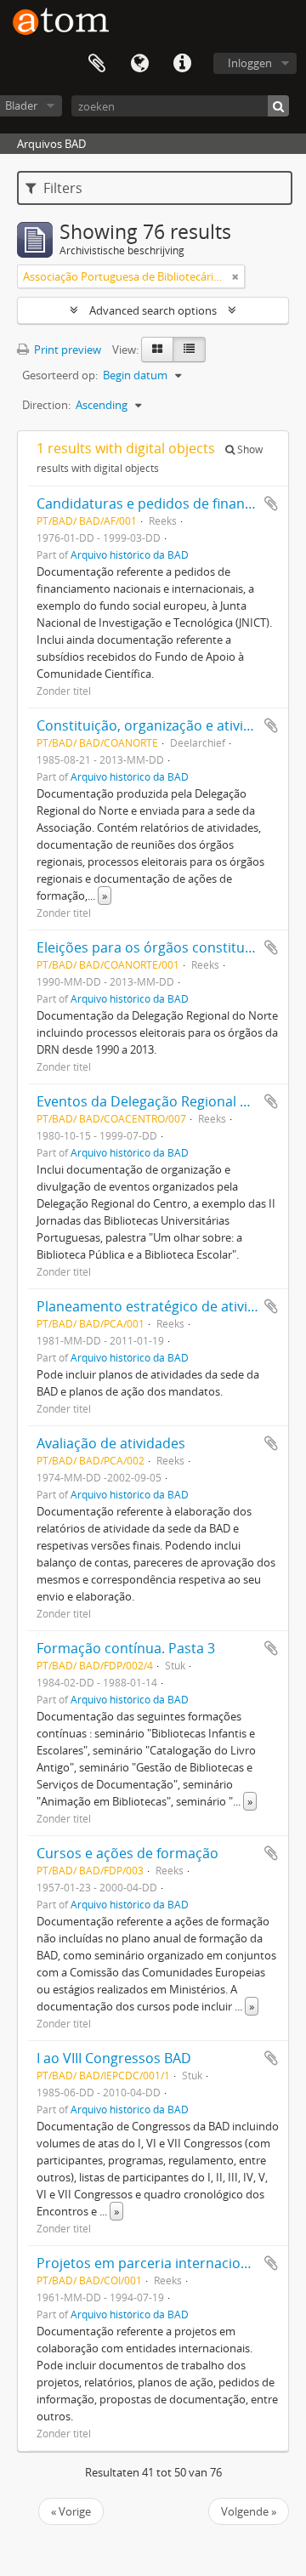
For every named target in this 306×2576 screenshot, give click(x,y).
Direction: (46, 405)
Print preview (66, 350)
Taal (139, 64)
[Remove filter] (235, 276)
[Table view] (189, 350)
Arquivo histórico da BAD (130, 554)
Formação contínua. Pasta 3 (126, 1648)
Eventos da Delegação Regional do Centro (170, 1101)
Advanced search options (153, 310)
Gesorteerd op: (60, 375)
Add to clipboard (271, 503)
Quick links (182, 64)
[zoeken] (278, 106)
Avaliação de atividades (111, 1443)
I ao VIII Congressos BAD (114, 2058)
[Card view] (157, 350)
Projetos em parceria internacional (148, 2263)
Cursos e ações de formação (127, 1853)
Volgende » (249, 2511)
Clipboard (97, 64)
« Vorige (71, 2511)
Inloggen (250, 63)
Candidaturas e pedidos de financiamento (171, 503)
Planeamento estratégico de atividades (161, 1306)
